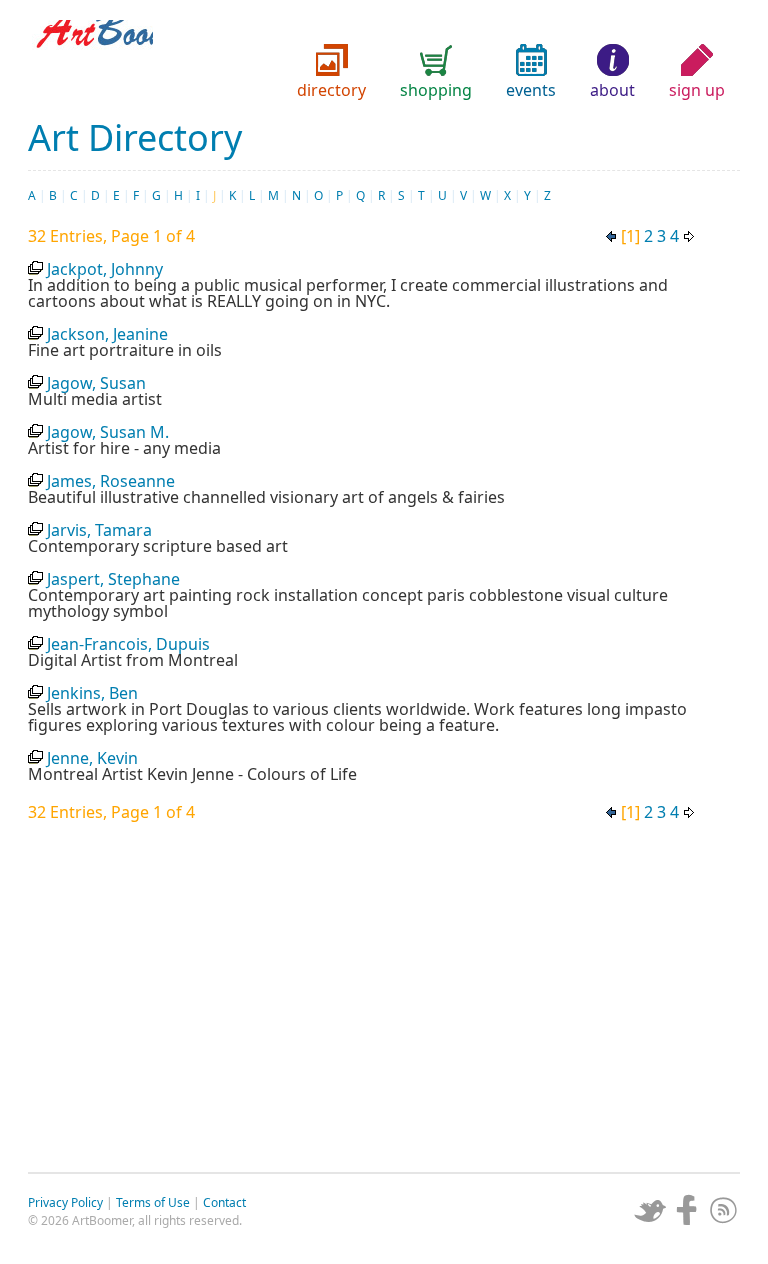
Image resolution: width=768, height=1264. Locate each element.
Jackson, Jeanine (107, 334)
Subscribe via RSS (724, 1210)
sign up (697, 90)
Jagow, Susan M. (108, 432)
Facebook (687, 1210)
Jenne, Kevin (92, 758)
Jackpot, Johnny (105, 269)
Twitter (650, 1210)
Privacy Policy (65, 1202)
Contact (224, 1202)
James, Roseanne (111, 481)
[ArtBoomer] (384, 60)
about (612, 90)
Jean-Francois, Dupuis (128, 644)
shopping (436, 90)
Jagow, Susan (96, 383)
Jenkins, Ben (92, 693)
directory (331, 90)
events (531, 90)
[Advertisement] (384, 992)
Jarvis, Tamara (99, 530)
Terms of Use (153, 1202)
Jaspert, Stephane (113, 579)
